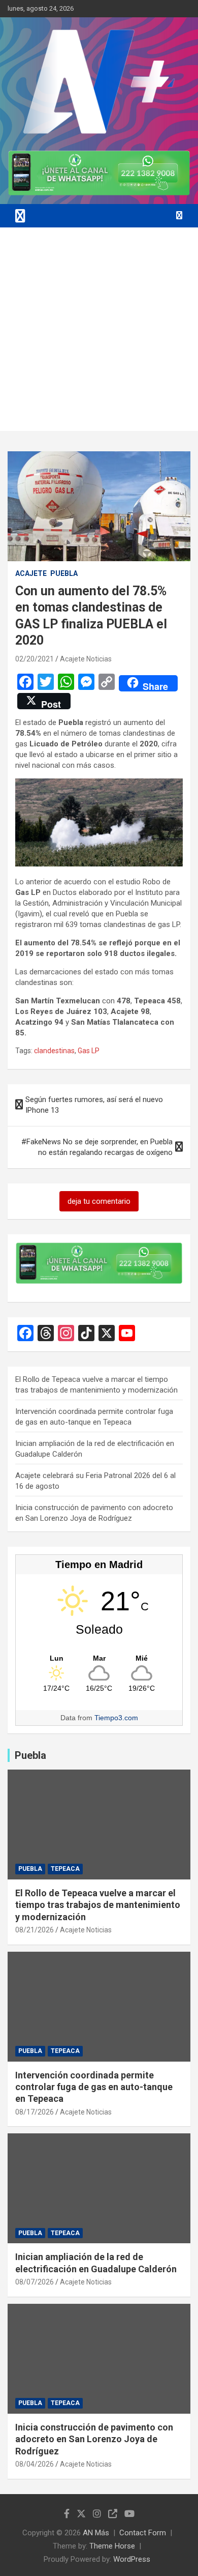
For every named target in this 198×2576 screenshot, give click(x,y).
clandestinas (54, 1051)
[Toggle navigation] (20, 216)
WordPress (132, 2559)
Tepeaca (65, 1869)
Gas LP (89, 1051)
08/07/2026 (35, 2282)
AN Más (96, 2533)
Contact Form (143, 2533)
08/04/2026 (35, 2464)
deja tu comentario (99, 1201)
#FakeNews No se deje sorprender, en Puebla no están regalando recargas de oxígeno (97, 1147)
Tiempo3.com (116, 1718)
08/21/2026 (35, 1930)
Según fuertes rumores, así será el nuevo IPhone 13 (94, 1105)
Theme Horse (112, 2546)
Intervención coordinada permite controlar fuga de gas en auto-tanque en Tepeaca (94, 2087)
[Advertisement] (99, 332)
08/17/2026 (35, 2112)
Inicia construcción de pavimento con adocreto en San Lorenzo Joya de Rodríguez (94, 2439)
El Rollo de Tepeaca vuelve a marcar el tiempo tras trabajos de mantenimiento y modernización (98, 1905)
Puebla (64, 573)
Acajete (31, 573)
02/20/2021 (35, 659)
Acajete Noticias (86, 659)
